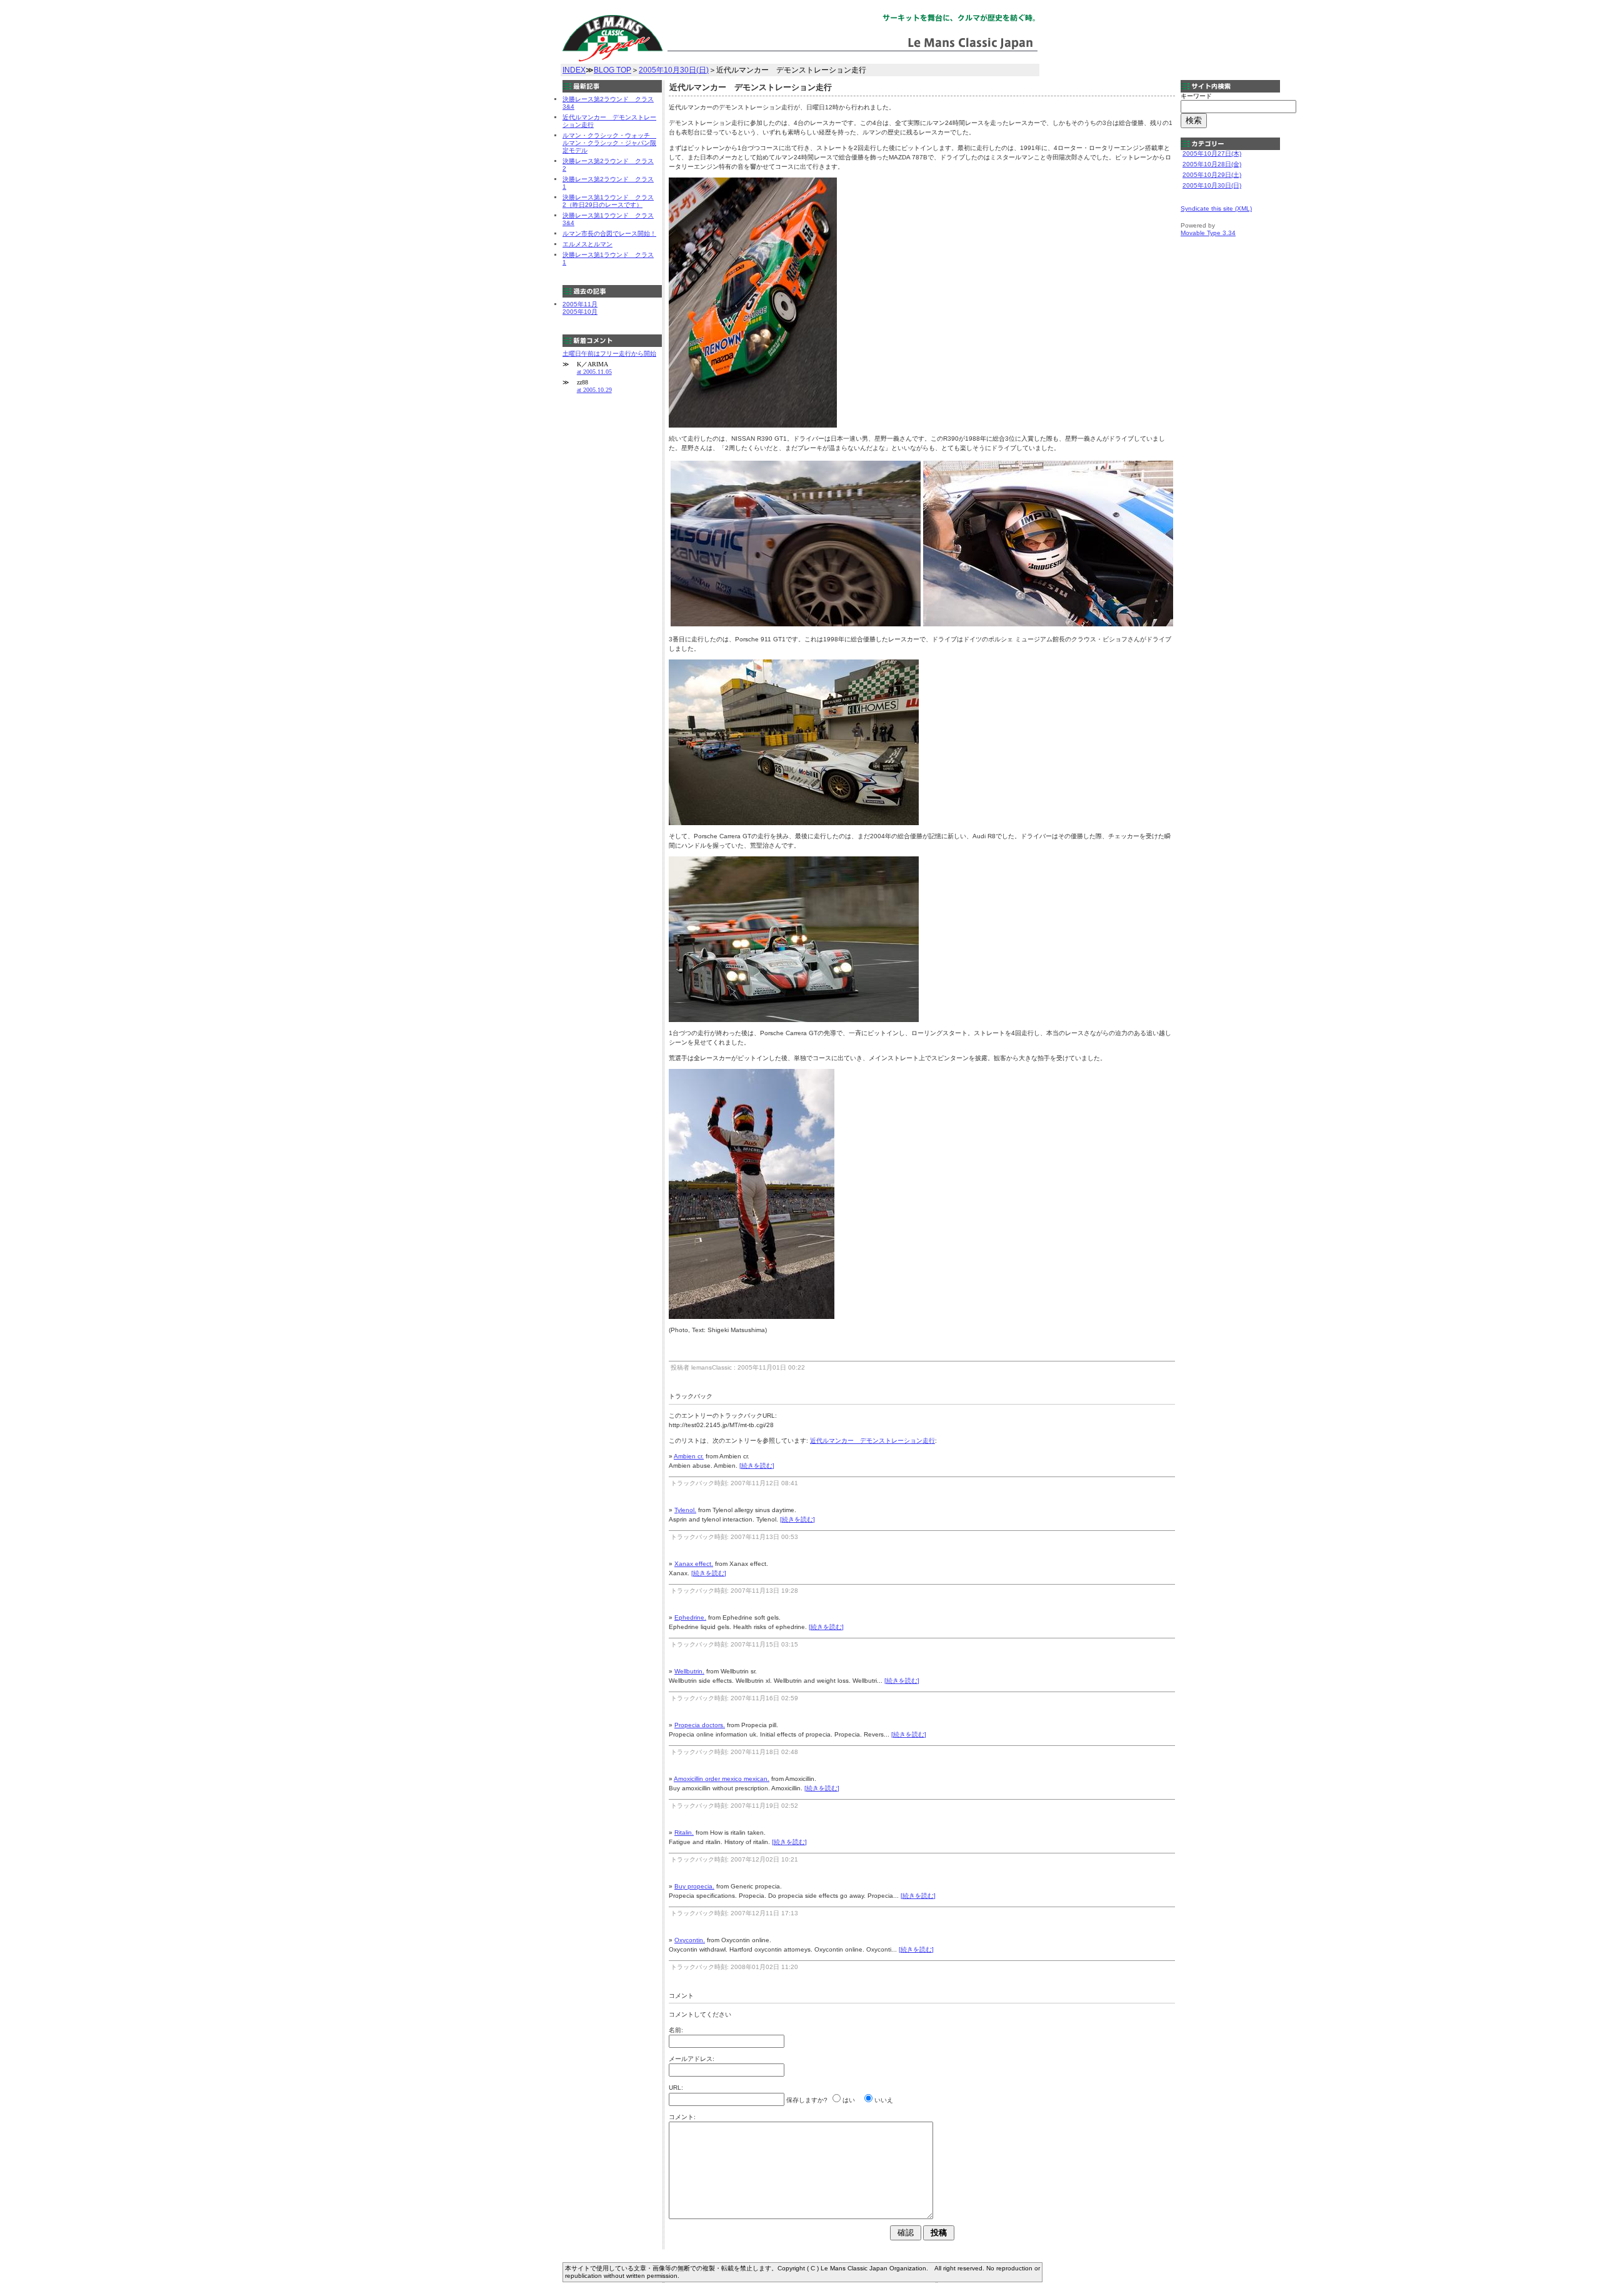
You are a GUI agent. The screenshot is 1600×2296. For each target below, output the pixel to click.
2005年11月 (580, 304)
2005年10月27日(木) (1212, 153)
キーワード (1196, 96)
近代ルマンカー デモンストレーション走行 (872, 1441)
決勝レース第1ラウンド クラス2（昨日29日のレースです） (608, 201)
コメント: (682, 2117)
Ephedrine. (690, 1617)
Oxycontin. (690, 1940)
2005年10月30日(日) (674, 70)
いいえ (884, 2100)
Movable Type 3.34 (1208, 233)
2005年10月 (580, 312)
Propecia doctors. (700, 1725)
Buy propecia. (694, 1886)
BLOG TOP (612, 70)
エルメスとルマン (587, 244)
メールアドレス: (692, 2059)
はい (849, 2100)
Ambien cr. (689, 1456)
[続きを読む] (757, 1466)
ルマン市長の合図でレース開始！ (609, 233)
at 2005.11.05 (594, 372)
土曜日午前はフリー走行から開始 (609, 353)
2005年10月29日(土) (1212, 175)
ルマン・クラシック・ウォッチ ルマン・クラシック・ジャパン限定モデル (609, 143)
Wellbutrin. (689, 1671)
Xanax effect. (694, 1564)
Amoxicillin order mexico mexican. (722, 1779)
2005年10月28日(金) (1212, 164)
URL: (676, 2088)
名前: (676, 2030)
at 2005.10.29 (594, 390)
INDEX (574, 70)
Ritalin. (684, 1832)
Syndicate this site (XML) (1216, 208)
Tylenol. (685, 1510)
